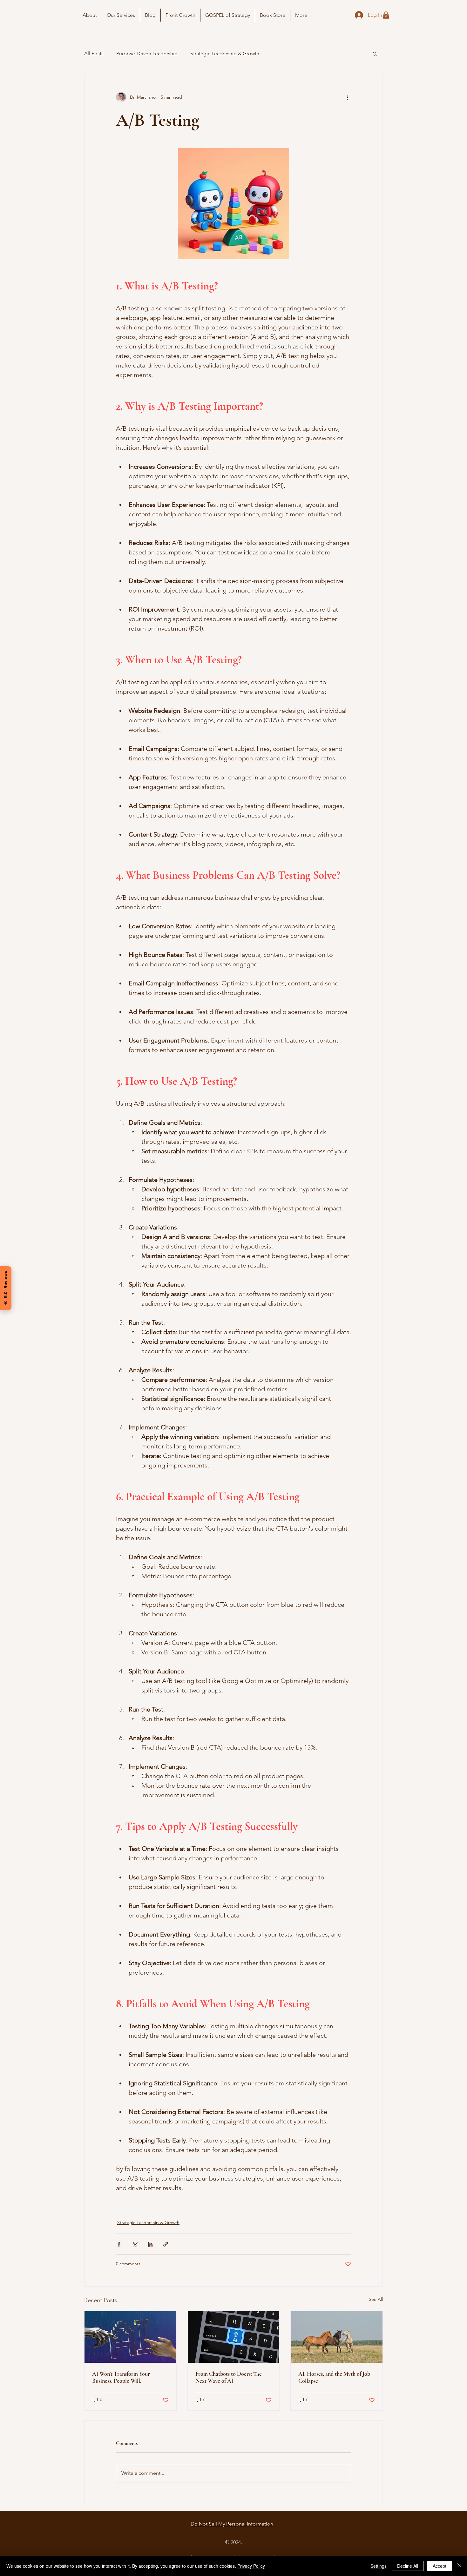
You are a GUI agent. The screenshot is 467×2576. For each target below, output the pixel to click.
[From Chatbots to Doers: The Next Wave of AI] (234, 2337)
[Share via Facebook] (119, 2244)
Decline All (408, 2566)
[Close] (459, 2566)
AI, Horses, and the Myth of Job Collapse (334, 2377)
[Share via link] (166, 2244)
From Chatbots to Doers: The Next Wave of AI (229, 2377)
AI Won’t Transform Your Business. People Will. (121, 2377)
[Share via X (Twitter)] (135, 2244)
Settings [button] (379, 2566)
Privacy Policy (251, 2566)
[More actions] (347, 97)
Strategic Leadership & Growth (225, 53)
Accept (440, 2566)
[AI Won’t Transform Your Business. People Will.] (130, 2337)
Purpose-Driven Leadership (147, 53)
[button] (386, 15)
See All (376, 2299)
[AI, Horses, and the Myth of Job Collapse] (337, 2337)
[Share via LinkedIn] (150, 2244)
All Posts (94, 53)
